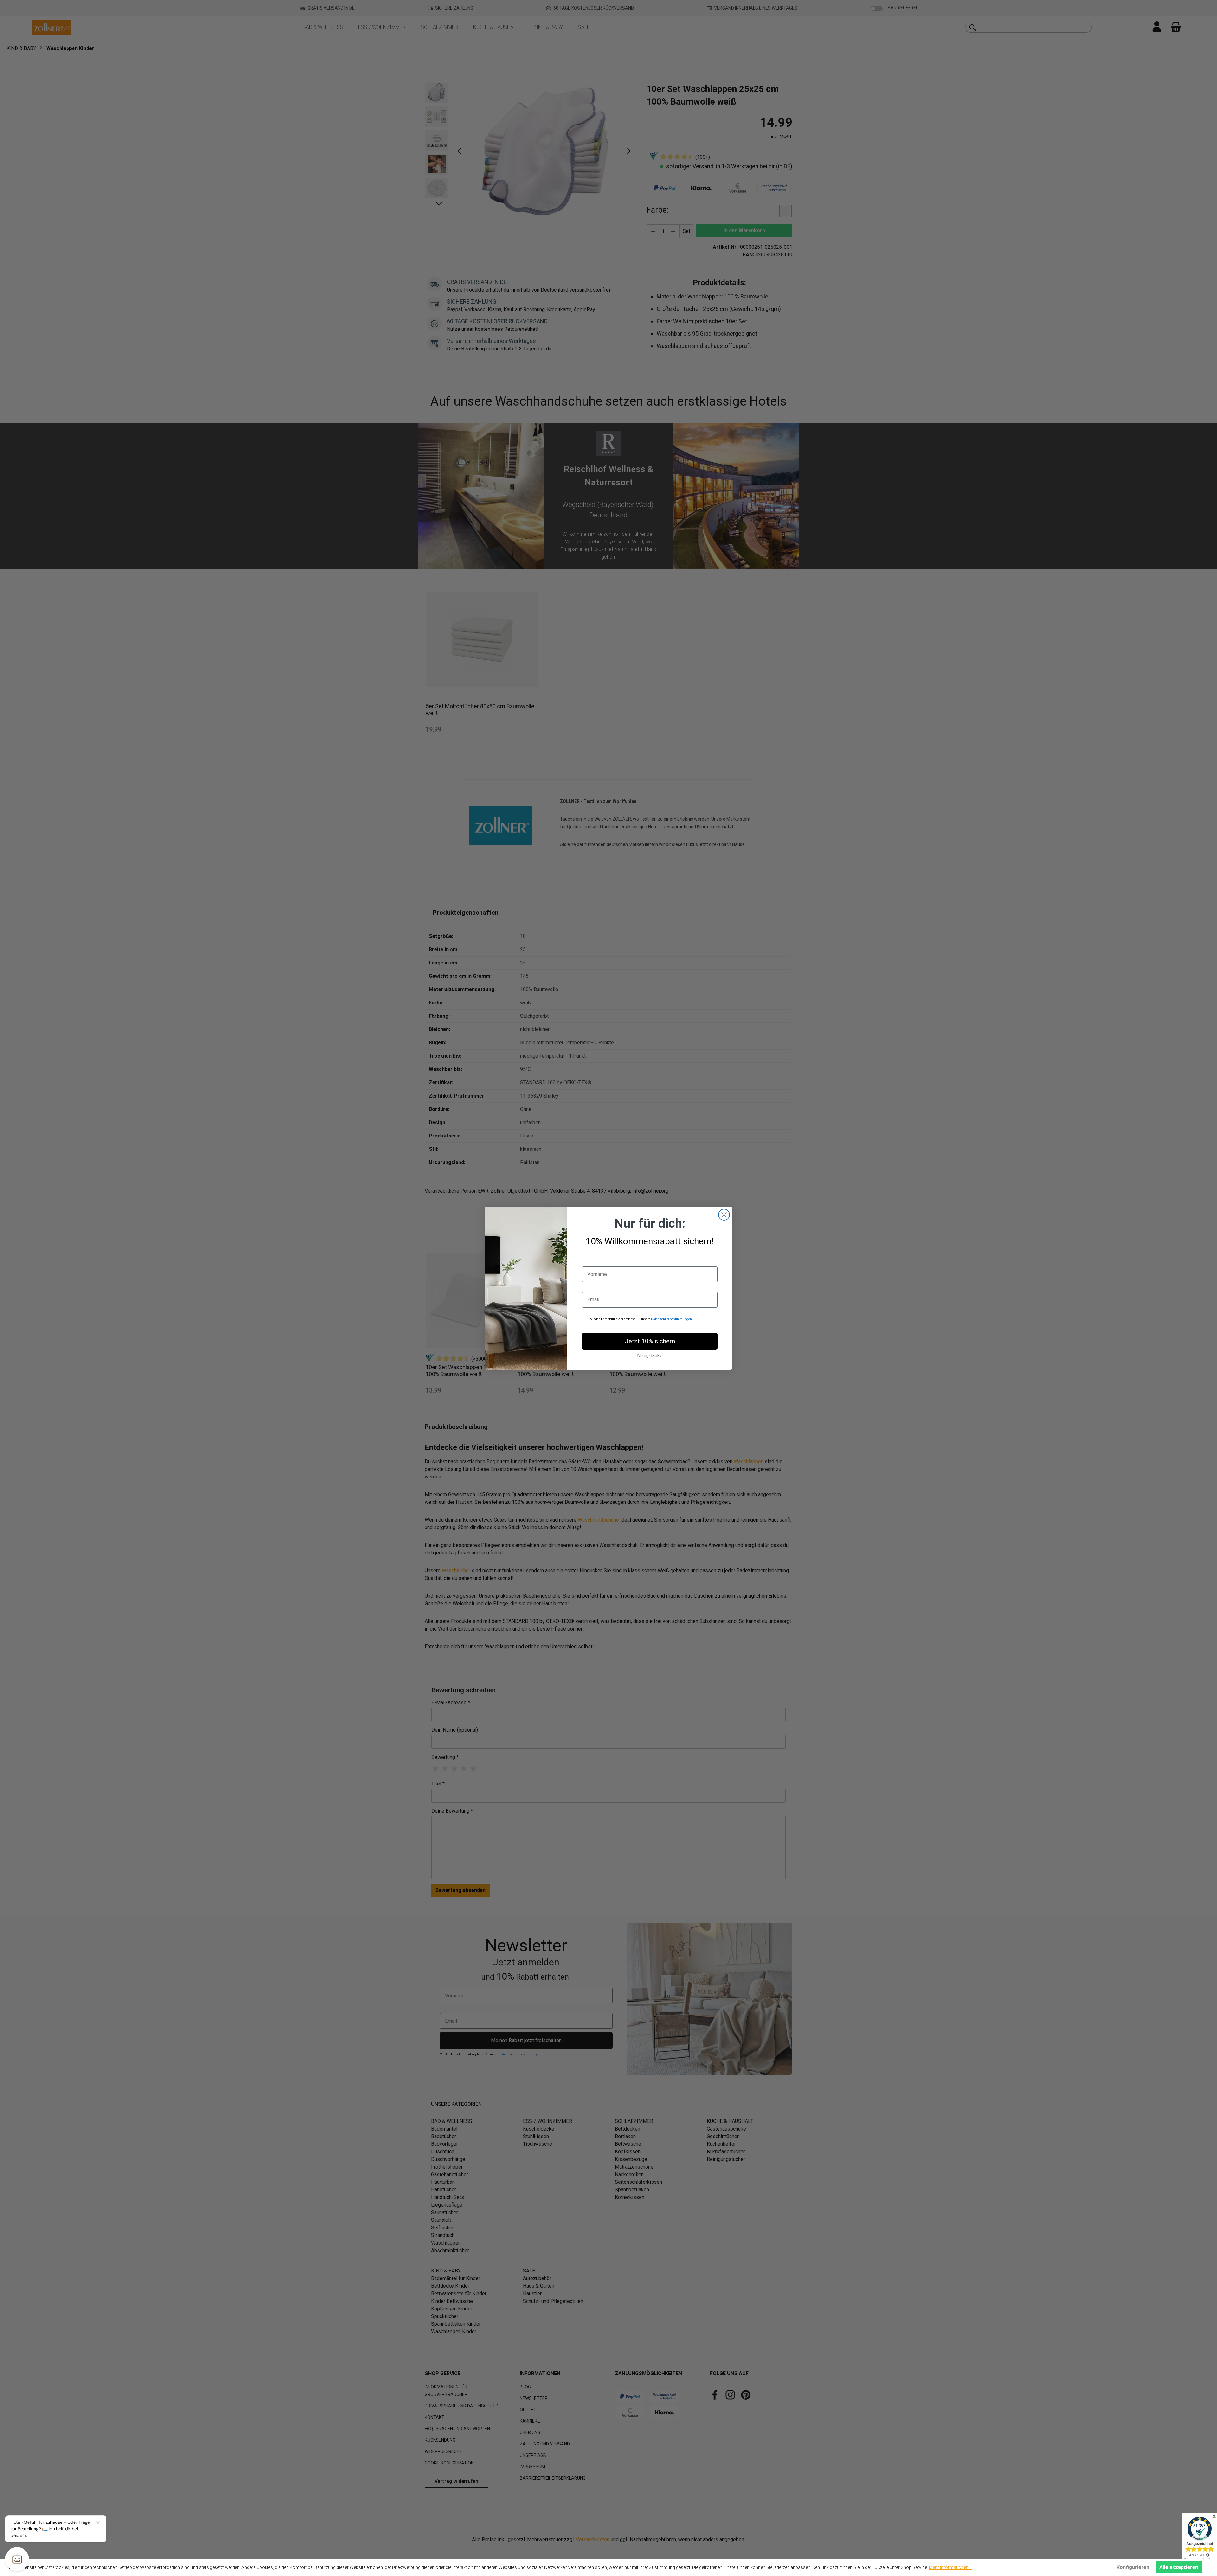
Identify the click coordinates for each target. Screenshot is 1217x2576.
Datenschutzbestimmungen (671, 1319)
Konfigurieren (1133, 2567)
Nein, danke (650, 1356)
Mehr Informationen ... (951, 2567)
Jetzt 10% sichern (650, 1341)
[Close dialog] (724, 1215)
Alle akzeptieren (1179, 2567)
